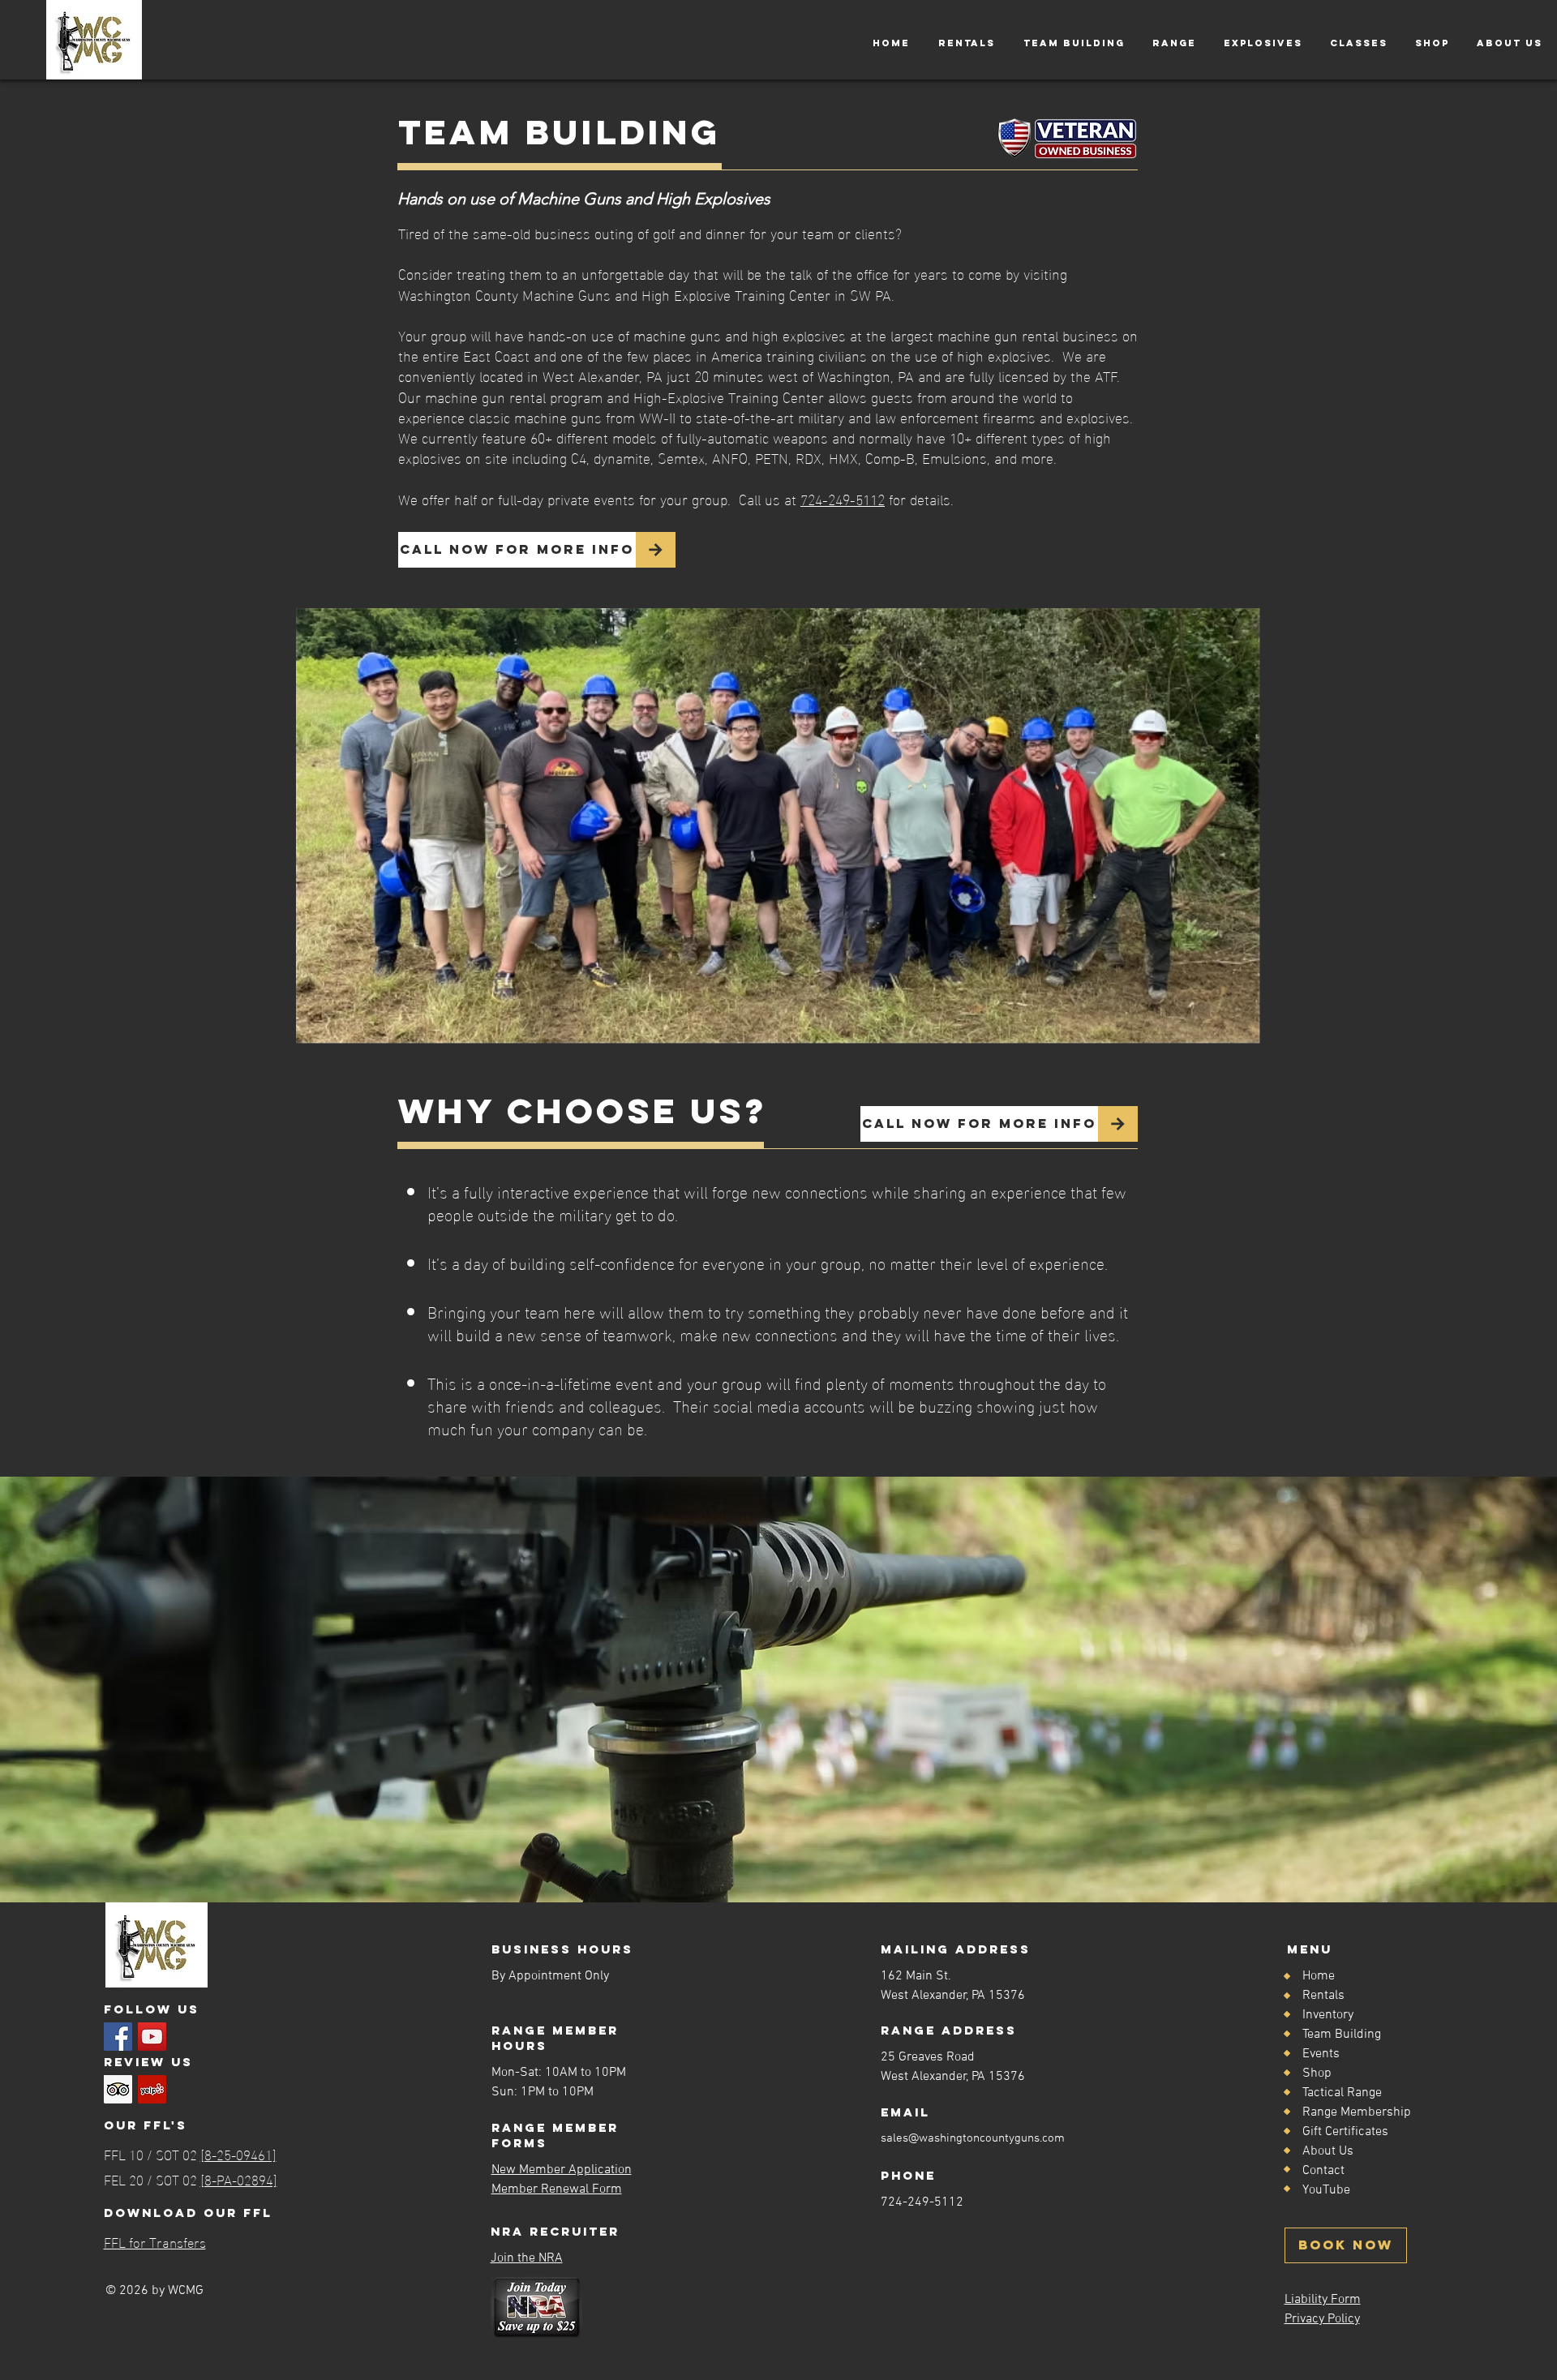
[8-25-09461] (238, 2153)
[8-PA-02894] (239, 2178)
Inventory (1328, 2015)
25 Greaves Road (928, 2057)
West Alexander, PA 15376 (953, 2077)
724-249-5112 (843, 498)
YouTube (1326, 2190)
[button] (966, 43)
